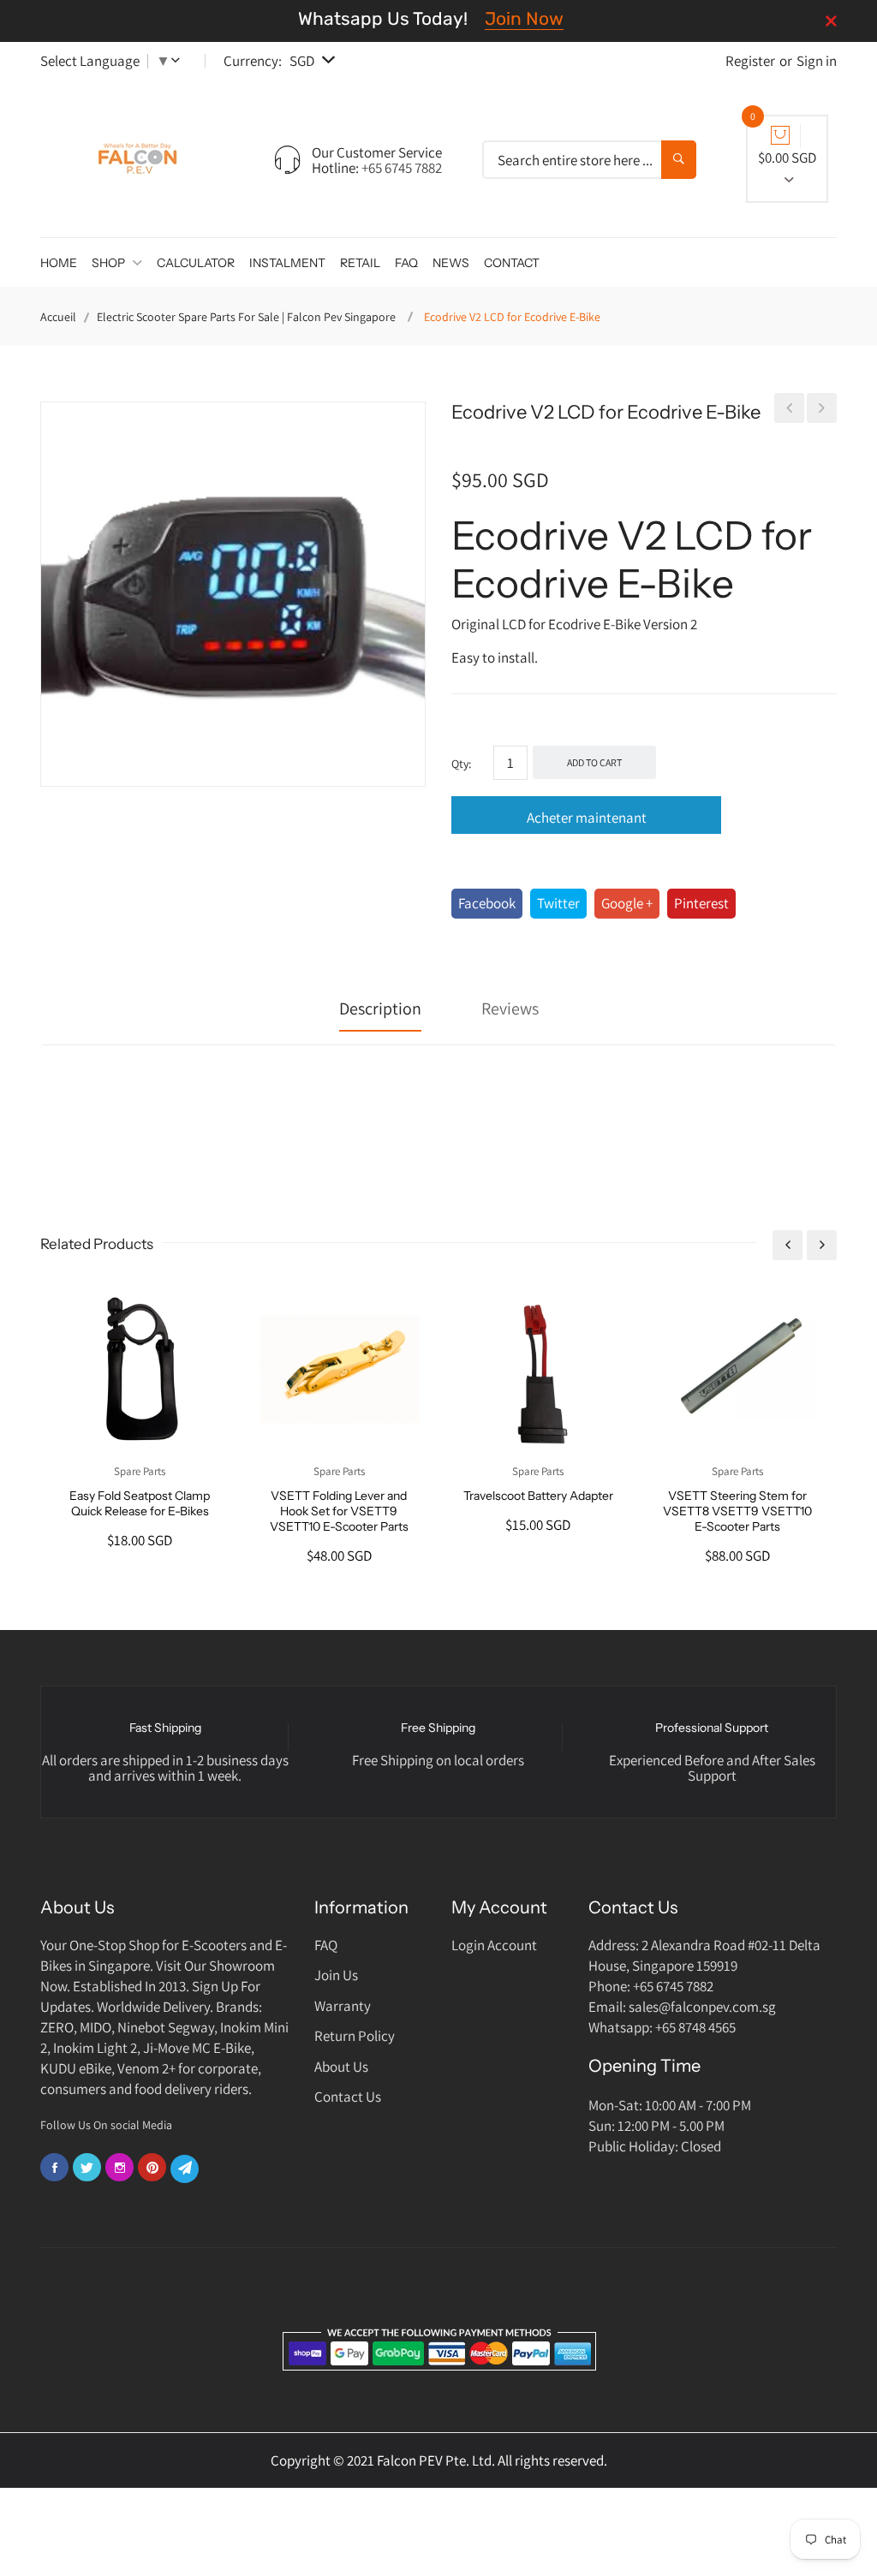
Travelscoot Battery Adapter (538, 1496)
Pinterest (701, 903)
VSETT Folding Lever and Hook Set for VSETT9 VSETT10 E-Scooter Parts (339, 1511)
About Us (341, 2067)
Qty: (461, 764)
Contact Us (348, 2097)
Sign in (817, 61)
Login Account (494, 1945)
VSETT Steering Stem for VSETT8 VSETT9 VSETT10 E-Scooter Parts (737, 1511)
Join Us (336, 1975)
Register (750, 61)
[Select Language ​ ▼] (179, 61)
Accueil (58, 317)
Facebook (487, 903)
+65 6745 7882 (402, 168)
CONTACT (512, 263)
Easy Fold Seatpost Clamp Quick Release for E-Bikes (140, 1503)
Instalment (287, 263)
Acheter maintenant (587, 818)
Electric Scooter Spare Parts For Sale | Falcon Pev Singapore (246, 317)
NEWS (451, 263)
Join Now (524, 18)
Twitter (558, 903)
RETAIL (360, 263)
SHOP (110, 263)
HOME (59, 263)
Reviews (510, 1008)
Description (380, 1008)
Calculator (196, 263)
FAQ (406, 263)
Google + (627, 903)
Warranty (343, 2006)
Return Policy (355, 2036)
